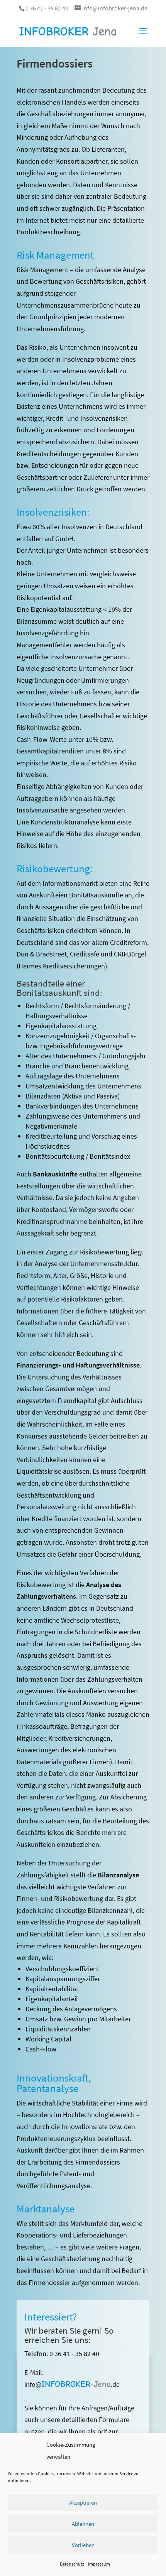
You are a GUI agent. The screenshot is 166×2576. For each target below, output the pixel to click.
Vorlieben (83, 2545)
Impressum (99, 2564)
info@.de (72, 2384)
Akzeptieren (83, 2502)
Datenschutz (72, 2564)
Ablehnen (83, 2524)
